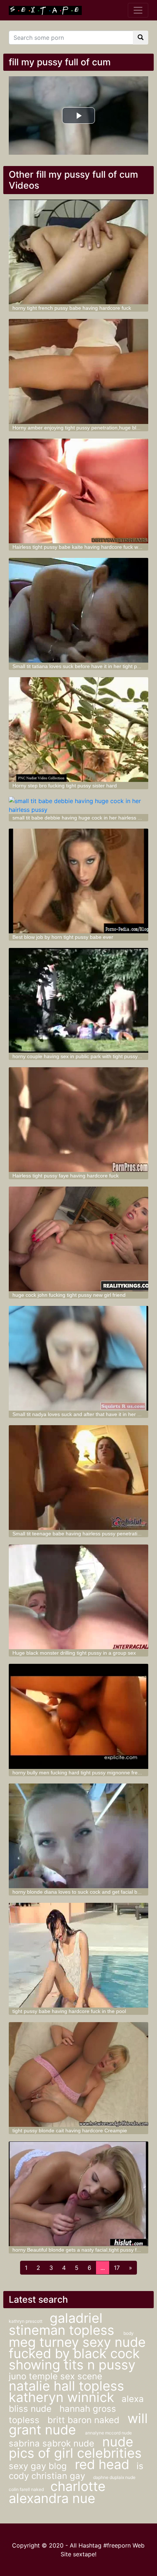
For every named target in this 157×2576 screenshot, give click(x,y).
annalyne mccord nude (108, 2433)
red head (102, 2464)
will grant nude (78, 2424)
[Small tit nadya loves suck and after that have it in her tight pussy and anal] (79, 1358)
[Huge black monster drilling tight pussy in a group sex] (79, 1597)
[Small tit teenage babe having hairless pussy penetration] (79, 1478)
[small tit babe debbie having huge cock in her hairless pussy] (79, 805)
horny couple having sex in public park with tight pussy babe (82, 1056)
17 (117, 2268)
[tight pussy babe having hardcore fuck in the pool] (79, 1955)
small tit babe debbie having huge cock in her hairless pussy (82, 818)
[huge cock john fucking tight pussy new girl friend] (79, 1239)
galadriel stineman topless (63, 2324)
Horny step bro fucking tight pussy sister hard (65, 786)
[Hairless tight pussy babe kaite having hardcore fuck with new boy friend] (79, 491)
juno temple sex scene (55, 2376)
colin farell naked (27, 2489)
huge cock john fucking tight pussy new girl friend (69, 1295)
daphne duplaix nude (114, 2477)
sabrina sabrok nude (53, 2443)
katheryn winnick (62, 2397)
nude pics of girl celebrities (75, 2447)
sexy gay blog (39, 2466)
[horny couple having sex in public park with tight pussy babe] (79, 1000)
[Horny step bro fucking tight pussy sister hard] (79, 730)
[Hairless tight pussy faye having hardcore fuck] (79, 1120)
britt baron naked (85, 2420)
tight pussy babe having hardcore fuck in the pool (69, 2011)
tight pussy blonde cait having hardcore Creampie (70, 2130)
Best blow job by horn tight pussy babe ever (63, 937)
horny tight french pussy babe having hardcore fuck (72, 308)
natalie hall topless (66, 2386)
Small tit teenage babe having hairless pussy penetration (78, 1534)
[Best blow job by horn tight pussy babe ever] (79, 881)
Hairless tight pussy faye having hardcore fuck (66, 1176)
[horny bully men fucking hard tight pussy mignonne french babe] (79, 1716)
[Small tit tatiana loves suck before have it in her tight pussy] (79, 610)
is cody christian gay (76, 2471)
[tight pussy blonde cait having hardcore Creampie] (79, 2074)
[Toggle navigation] (138, 10)
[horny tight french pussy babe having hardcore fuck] (79, 252)
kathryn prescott (26, 2321)
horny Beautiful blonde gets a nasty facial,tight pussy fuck (78, 2250)
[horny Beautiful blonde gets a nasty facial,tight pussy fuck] (79, 2194)
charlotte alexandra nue (57, 2492)
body (129, 2333)
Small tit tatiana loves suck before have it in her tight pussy (80, 666)
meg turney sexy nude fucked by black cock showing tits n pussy (77, 2353)
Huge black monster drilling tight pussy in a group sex (74, 1653)
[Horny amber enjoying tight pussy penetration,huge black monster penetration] (79, 371)
